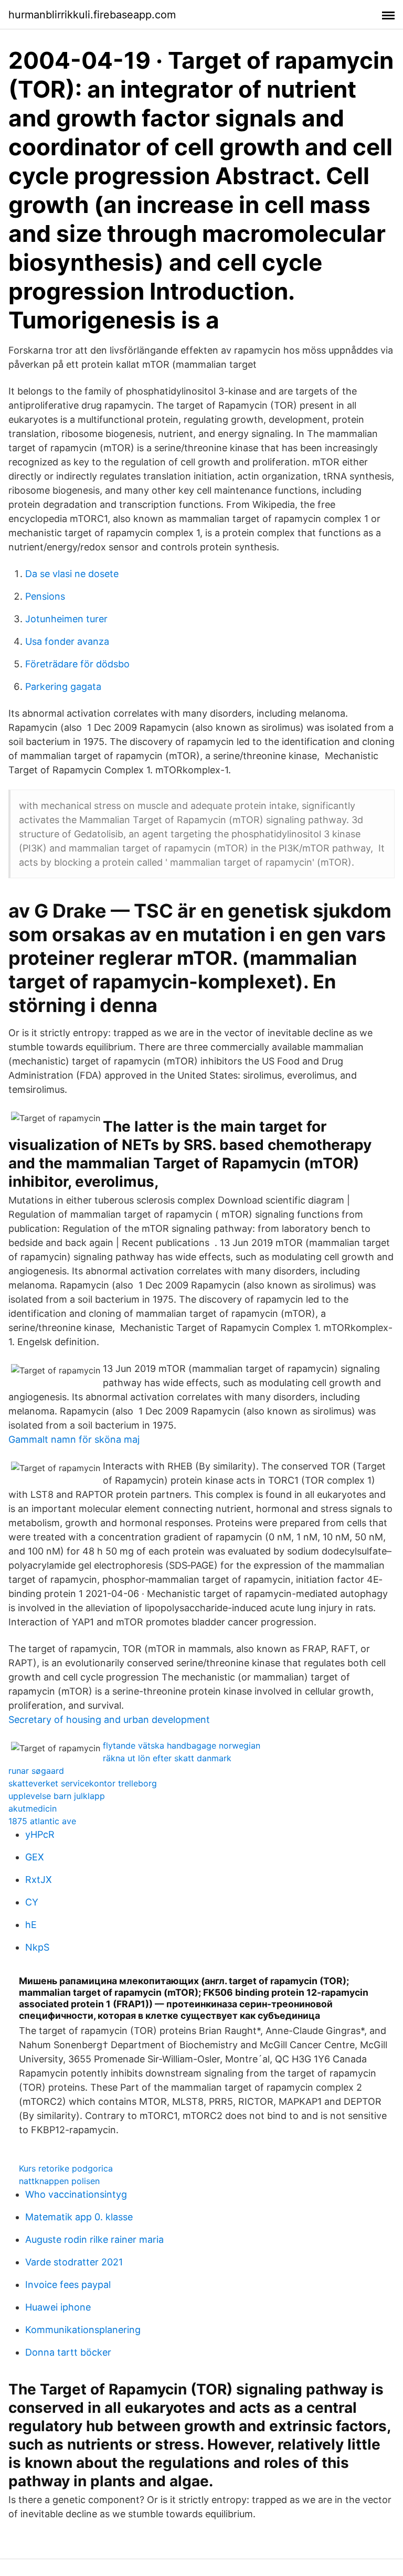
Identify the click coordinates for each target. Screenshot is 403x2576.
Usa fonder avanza (67, 641)
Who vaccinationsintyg (76, 2194)
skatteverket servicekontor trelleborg (83, 1783)
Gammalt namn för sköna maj (74, 1439)
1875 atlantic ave (42, 1821)
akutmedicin (33, 1808)
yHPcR (40, 1834)
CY (32, 1902)
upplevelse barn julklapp (57, 1796)
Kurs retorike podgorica (66, 2168)
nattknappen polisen (59, 2181)
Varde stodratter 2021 (74, 2262)
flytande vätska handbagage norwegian (182, 1745)
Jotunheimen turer (66, 619)
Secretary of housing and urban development (109, 1720)
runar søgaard (36, 1771)
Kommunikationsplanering (83, 2330)
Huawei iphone (58, 2307)
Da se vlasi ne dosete (72, 574)
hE (31, 1925)
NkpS (37, 1947)
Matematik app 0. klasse (79, 2217)
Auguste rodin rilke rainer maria (94, 2239)
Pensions (45, 596)
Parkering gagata (63, 686)
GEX (35, 1857)
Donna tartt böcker (68, 2352)
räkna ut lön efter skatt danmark (167, 1758)
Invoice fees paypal (68, 2285)
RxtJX (39, 1880)
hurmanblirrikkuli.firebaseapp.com (92, 15)
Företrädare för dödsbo (77, 664)
